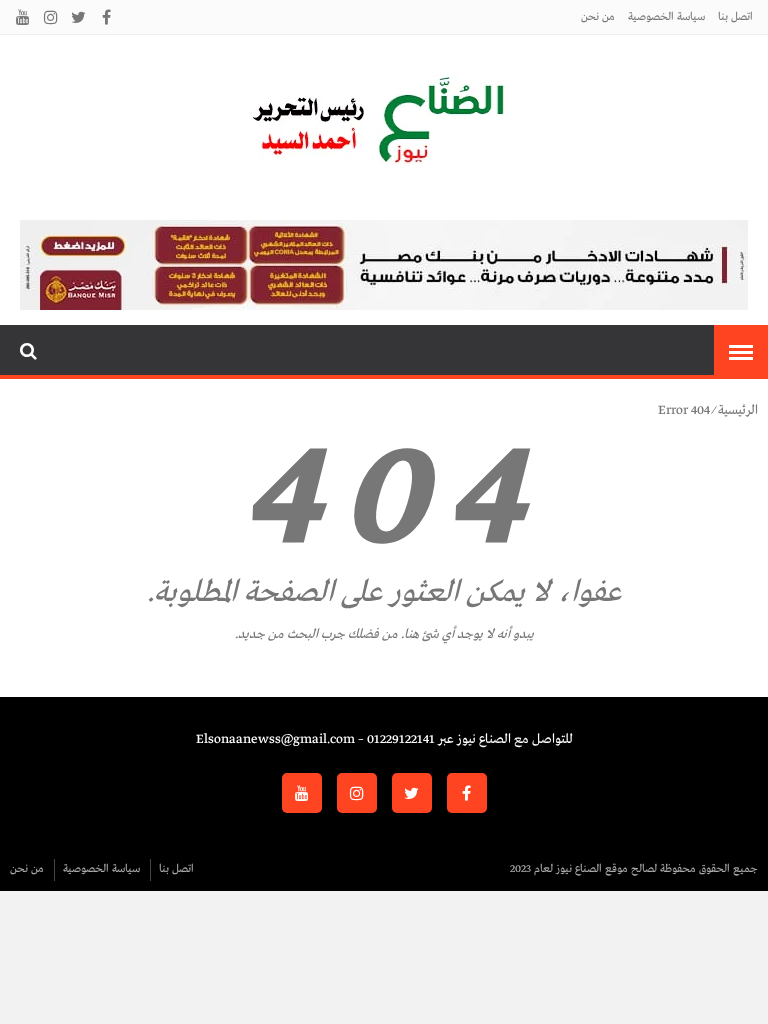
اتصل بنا (735, 17)
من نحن (598, 17)
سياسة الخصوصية (666, 17)
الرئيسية (738, 410)
